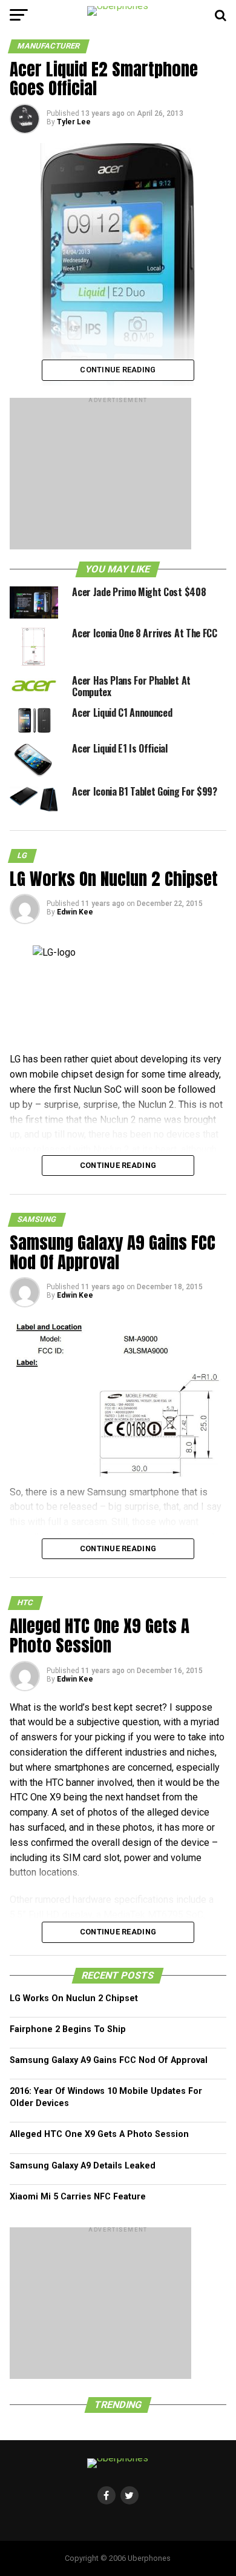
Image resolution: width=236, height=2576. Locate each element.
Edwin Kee (75, 912)
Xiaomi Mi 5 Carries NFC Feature (78, 2197)
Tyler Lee (74, 122)
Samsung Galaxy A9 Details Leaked (83, 2166)
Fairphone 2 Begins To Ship (68, 2029)
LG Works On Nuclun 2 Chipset (74, 1998)
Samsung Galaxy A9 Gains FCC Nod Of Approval (109, 2060)
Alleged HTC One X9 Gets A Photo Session (99, 2134)
